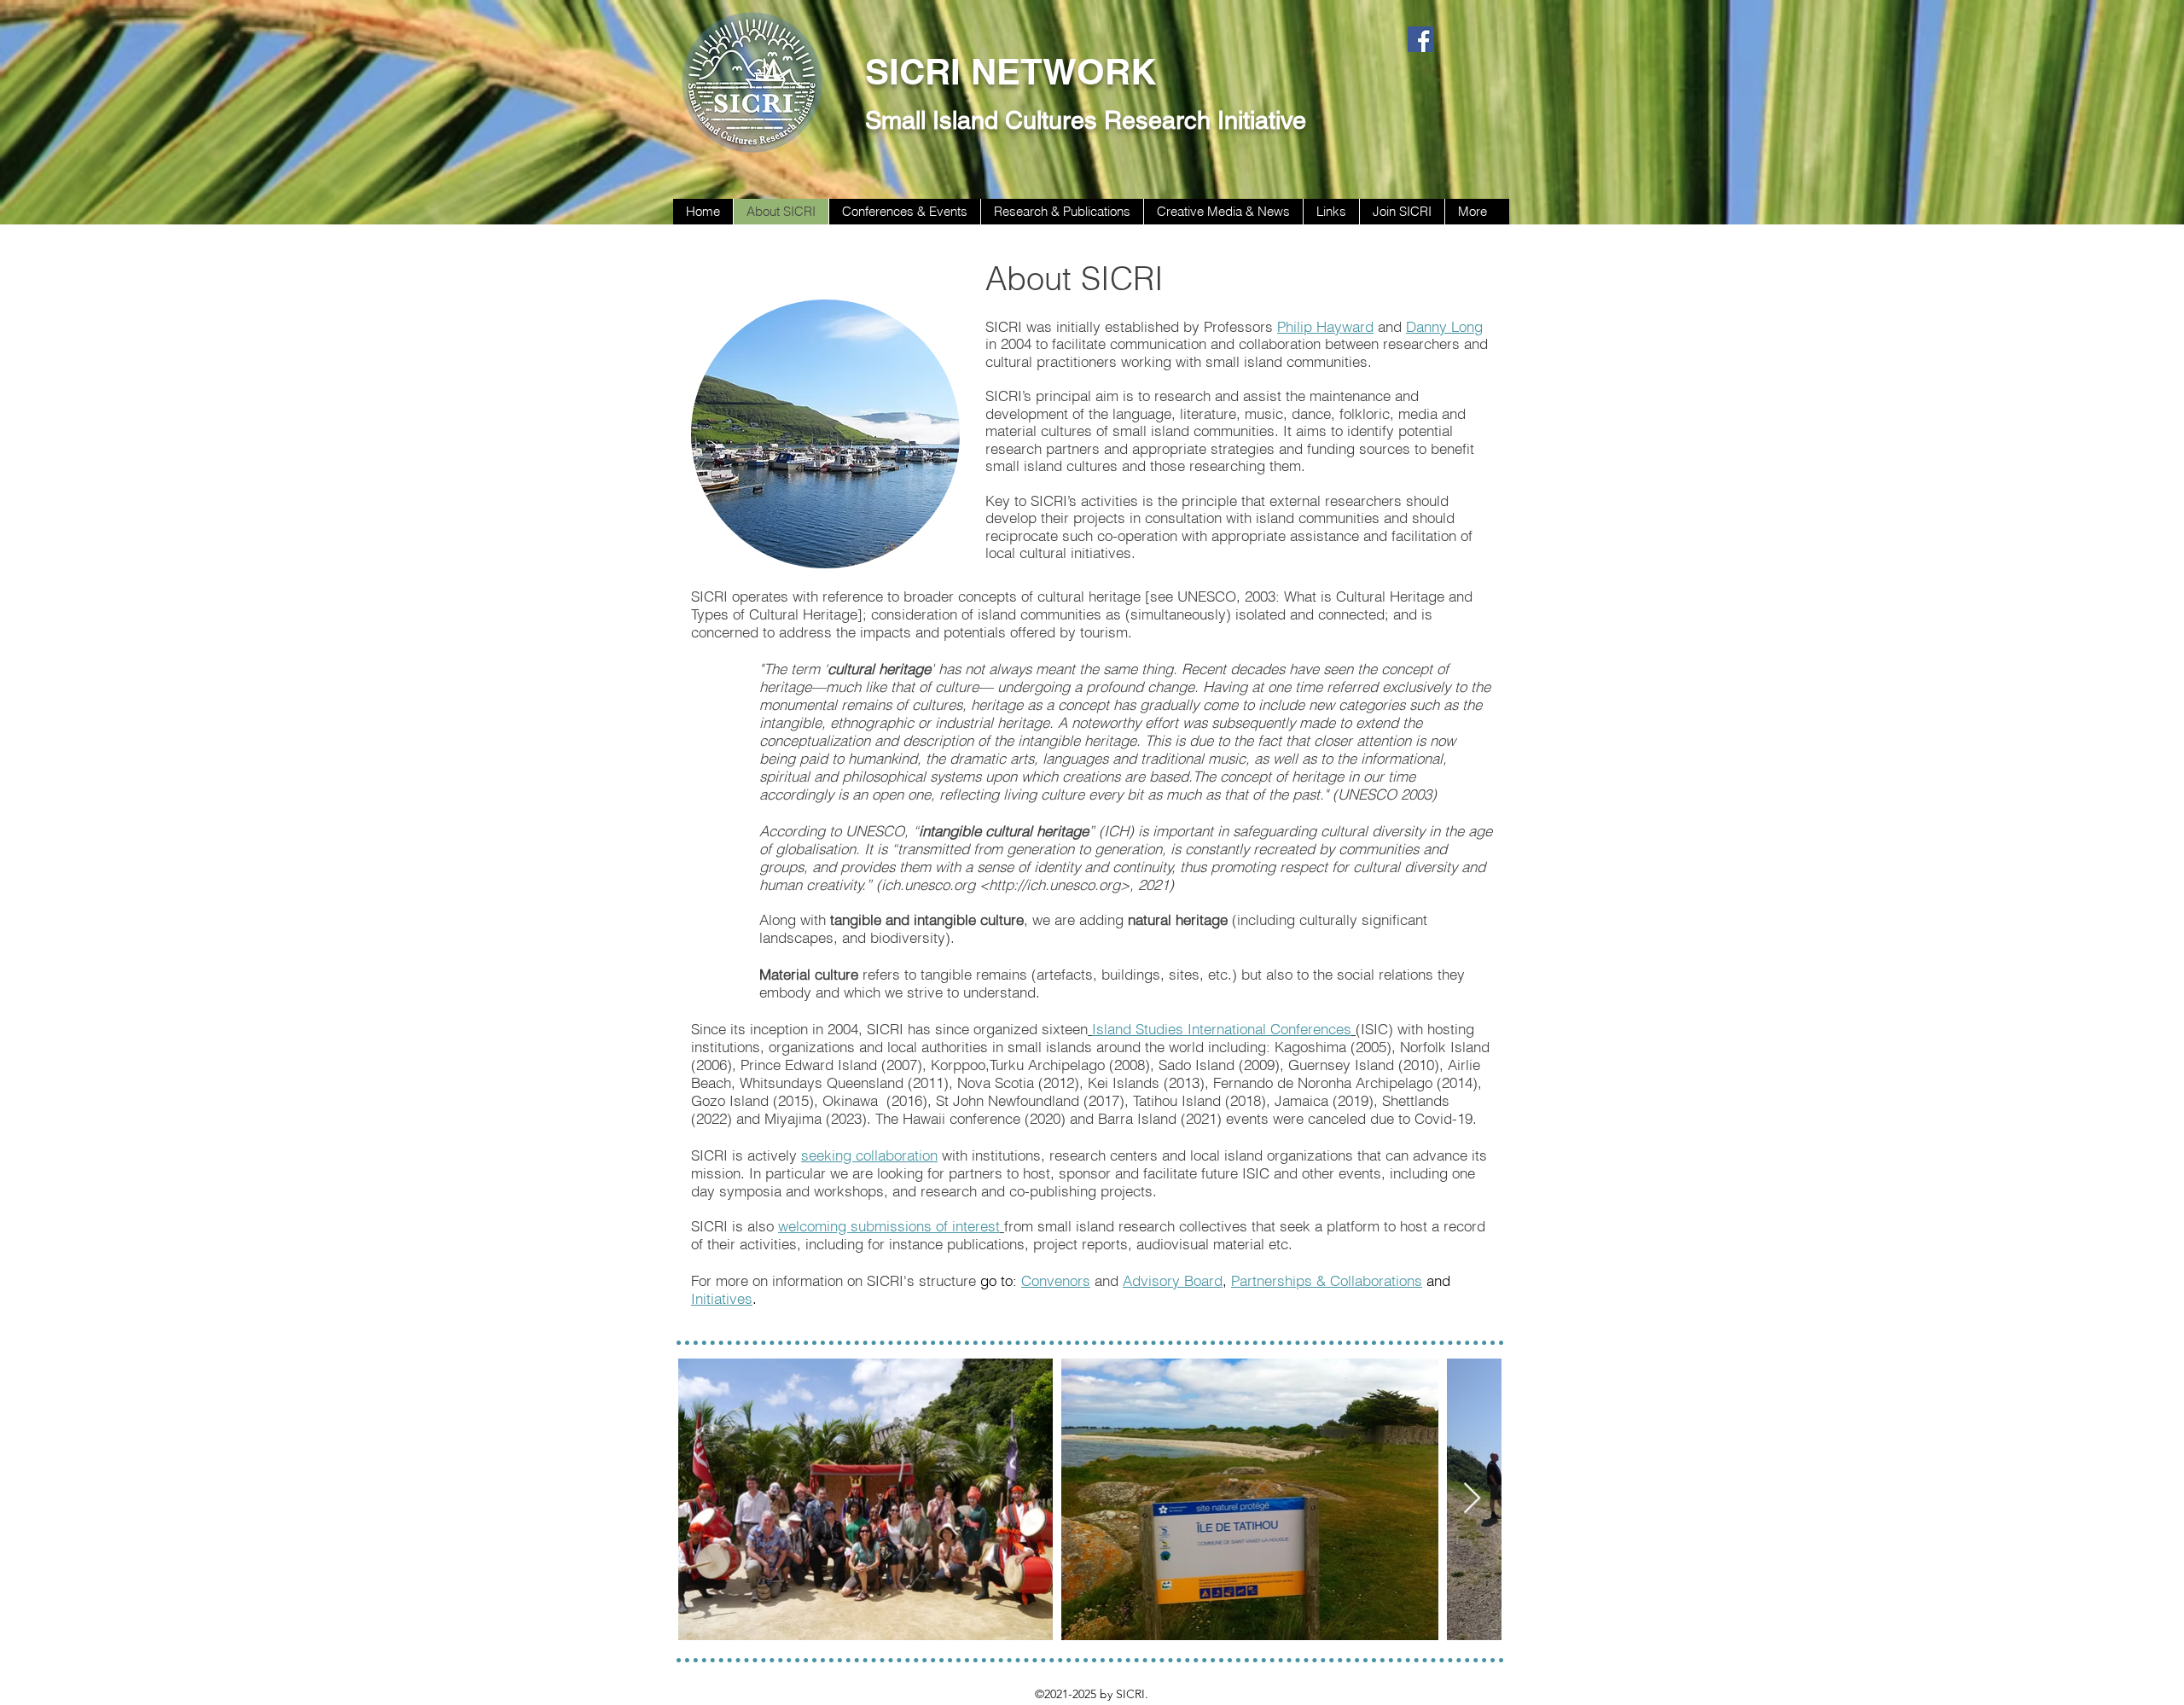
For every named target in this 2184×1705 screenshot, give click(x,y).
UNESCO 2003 (1385, 794)
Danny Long (1444, 326)
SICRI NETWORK (1011, 72)
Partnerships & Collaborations (1327, 1280)
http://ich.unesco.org (1054, 885)
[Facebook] (1420, 39)
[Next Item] (1472, 1499)
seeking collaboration (869, 1155)
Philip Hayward (1325, 326)
